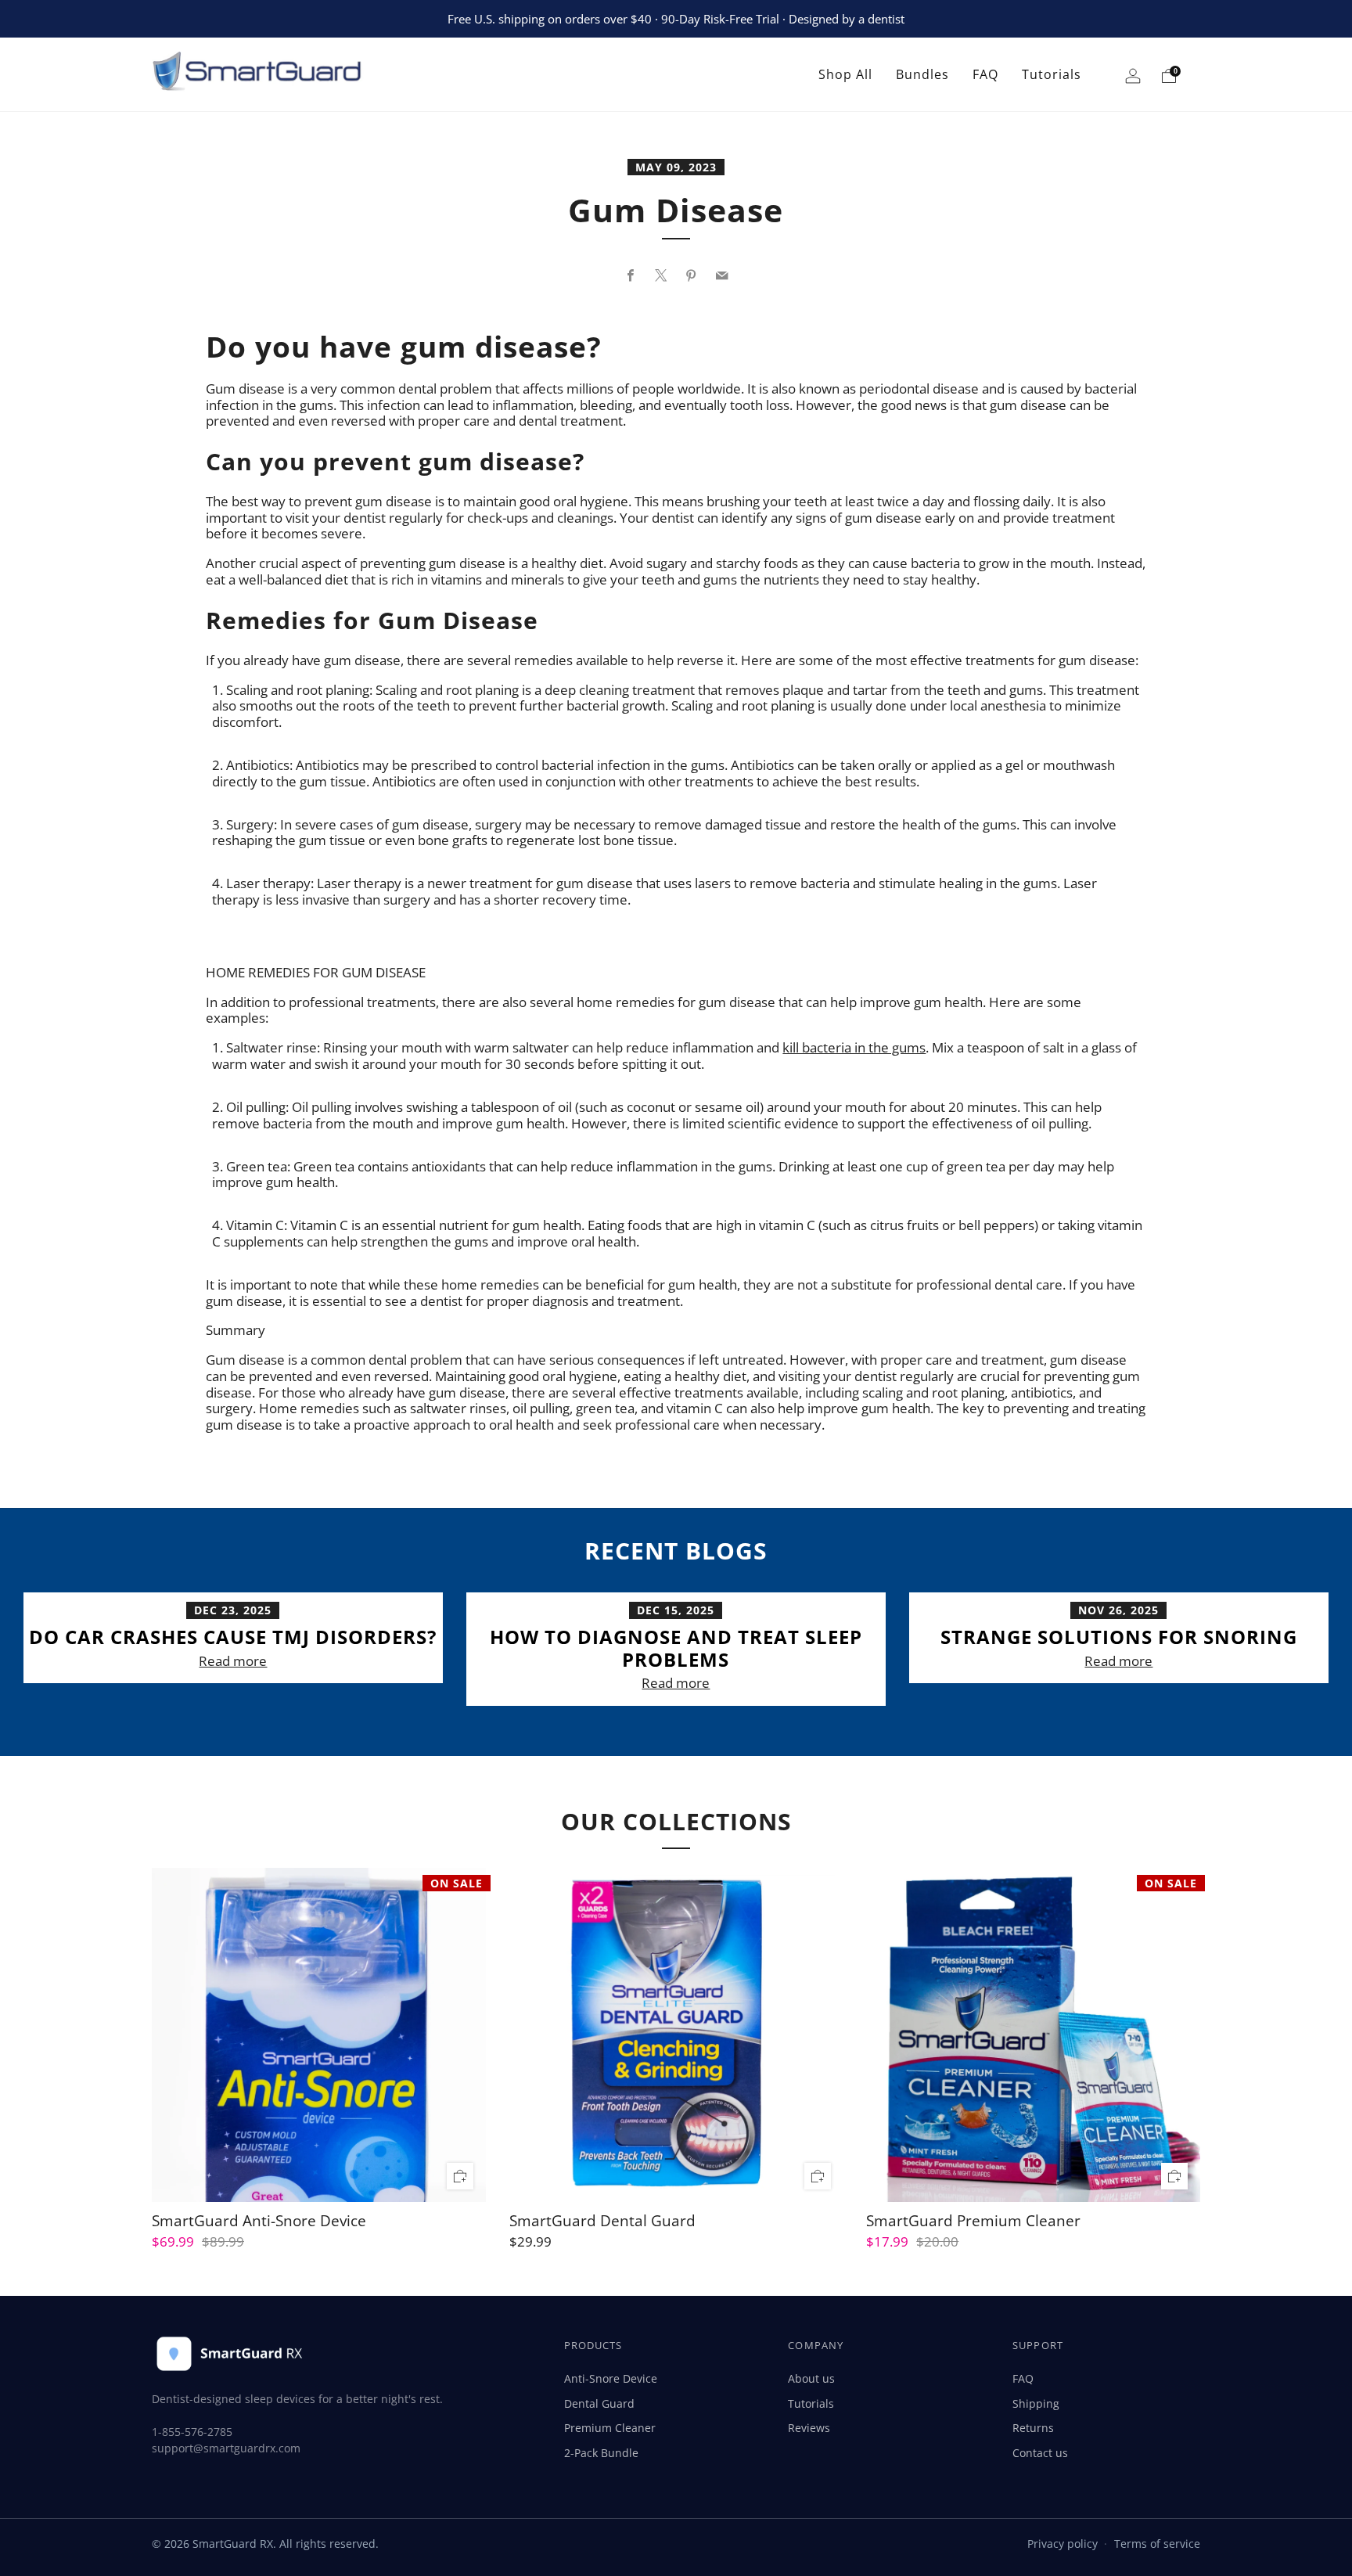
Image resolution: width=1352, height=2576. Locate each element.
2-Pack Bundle (601, 2453)
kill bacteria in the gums (854, 1047)
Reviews (809, 2428)
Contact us (1040, 2453)
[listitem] (676, 19)
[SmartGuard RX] (276, 75)
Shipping (1036, 2403)
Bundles (922, 74)
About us (811, 2378)
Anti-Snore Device (611, 2378)
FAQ (985, 74)
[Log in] (1133, 79)
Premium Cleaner (610, 2428)
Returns (1033, 2428)
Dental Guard (599, 2403)
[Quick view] (460, 2177)
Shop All (845, 74)
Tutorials (1052, 74)
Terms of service (1157, 2544)
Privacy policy (1063, 2544)
